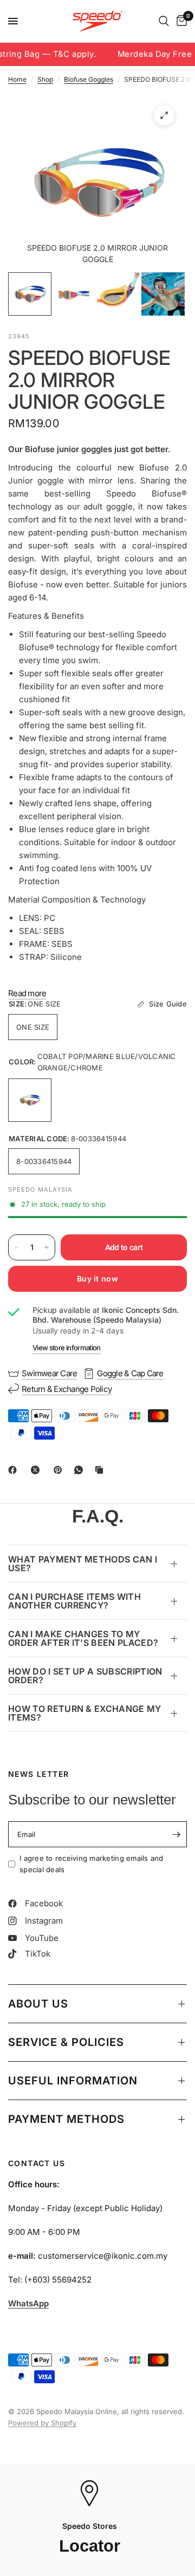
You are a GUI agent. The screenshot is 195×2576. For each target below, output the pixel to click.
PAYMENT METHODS (66, 2119)
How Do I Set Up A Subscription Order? (85, 1676)
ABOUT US (38, 2004)
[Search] (164, 21)
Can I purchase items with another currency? (74, 1601)
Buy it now (97, 1279)
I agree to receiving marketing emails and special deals (92, 1864)
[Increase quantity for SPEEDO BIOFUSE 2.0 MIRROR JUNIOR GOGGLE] (47, 1247)
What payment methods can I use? (83, 1564)
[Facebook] (15, 1470)
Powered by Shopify (42, 2423)
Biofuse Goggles (89, 79)
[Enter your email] (176, 1834)
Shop (45, 79)
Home (17, 79)
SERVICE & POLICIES (66, 2042)
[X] (37, 1470)
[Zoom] (164, 115)
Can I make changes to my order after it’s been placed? (83, 1638)
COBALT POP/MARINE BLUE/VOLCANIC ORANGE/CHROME (30, 1100)
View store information (67, 1348)
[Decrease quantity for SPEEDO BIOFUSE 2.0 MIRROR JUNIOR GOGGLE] (17, 1247)
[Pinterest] (60, 1470)
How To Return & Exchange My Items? (85, 1713)
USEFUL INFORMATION (73, 2081)
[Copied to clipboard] (101, 1470)
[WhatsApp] (81, 1470)
